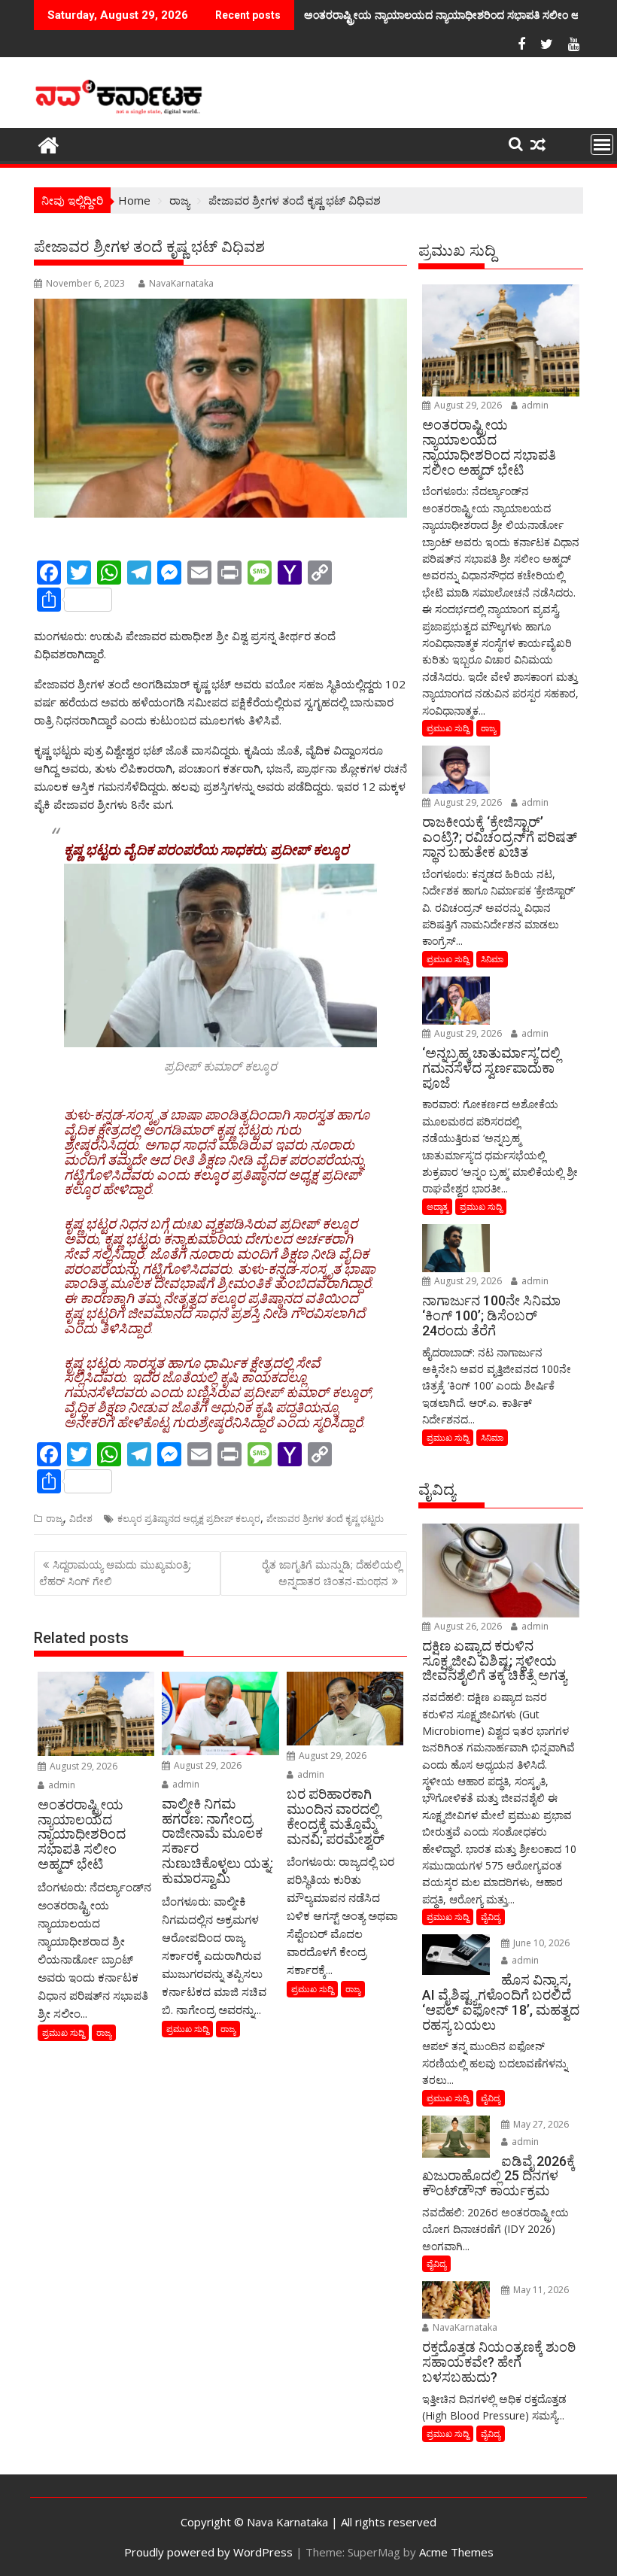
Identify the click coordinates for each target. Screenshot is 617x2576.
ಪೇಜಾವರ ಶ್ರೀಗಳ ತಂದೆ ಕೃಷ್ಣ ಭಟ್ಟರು (325, 1519)
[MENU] (602, 144)
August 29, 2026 (82, 1766)
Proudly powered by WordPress (208, 2552)
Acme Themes (456, 2552)
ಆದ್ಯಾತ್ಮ (437, 1206)
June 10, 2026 (540, 1943)
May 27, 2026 (540, 2124)
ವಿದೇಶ (81, 1519)
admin (61, 1785)
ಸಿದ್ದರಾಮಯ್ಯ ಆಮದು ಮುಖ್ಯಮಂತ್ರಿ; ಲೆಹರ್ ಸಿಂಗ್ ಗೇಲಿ (115, 1573)
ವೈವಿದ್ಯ (491, 1917)
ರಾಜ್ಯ (55, 1519)
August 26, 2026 (467, 1626)
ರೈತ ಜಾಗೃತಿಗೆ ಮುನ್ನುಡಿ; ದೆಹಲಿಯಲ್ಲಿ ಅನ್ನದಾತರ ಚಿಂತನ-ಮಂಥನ (332, 1573)
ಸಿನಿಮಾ (492, 959)
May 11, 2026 (540, 2290)
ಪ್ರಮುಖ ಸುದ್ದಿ (63, 2032)
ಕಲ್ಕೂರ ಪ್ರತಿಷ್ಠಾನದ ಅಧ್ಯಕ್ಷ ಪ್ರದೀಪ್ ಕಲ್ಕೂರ (189, 1519)
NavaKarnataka (181, 283)
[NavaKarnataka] (49, 143)
